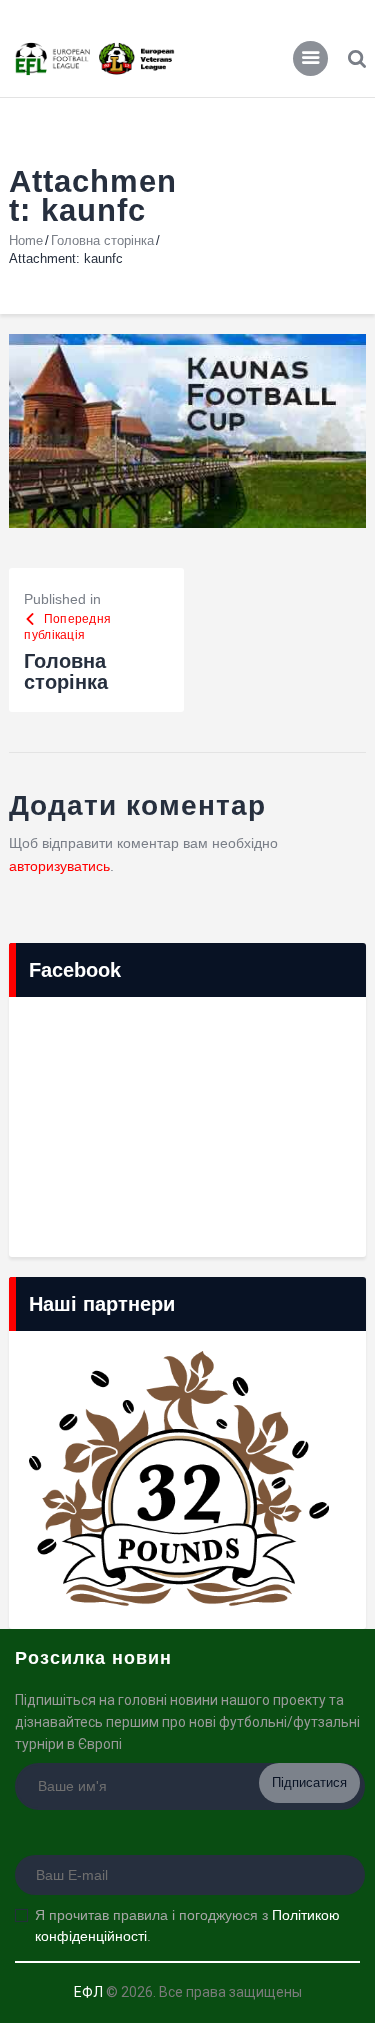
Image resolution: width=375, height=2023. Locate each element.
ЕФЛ (88, 1992)
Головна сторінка (102, 240)
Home (26, 240)
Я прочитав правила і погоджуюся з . (187, 1925)
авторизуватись (59, 866)
